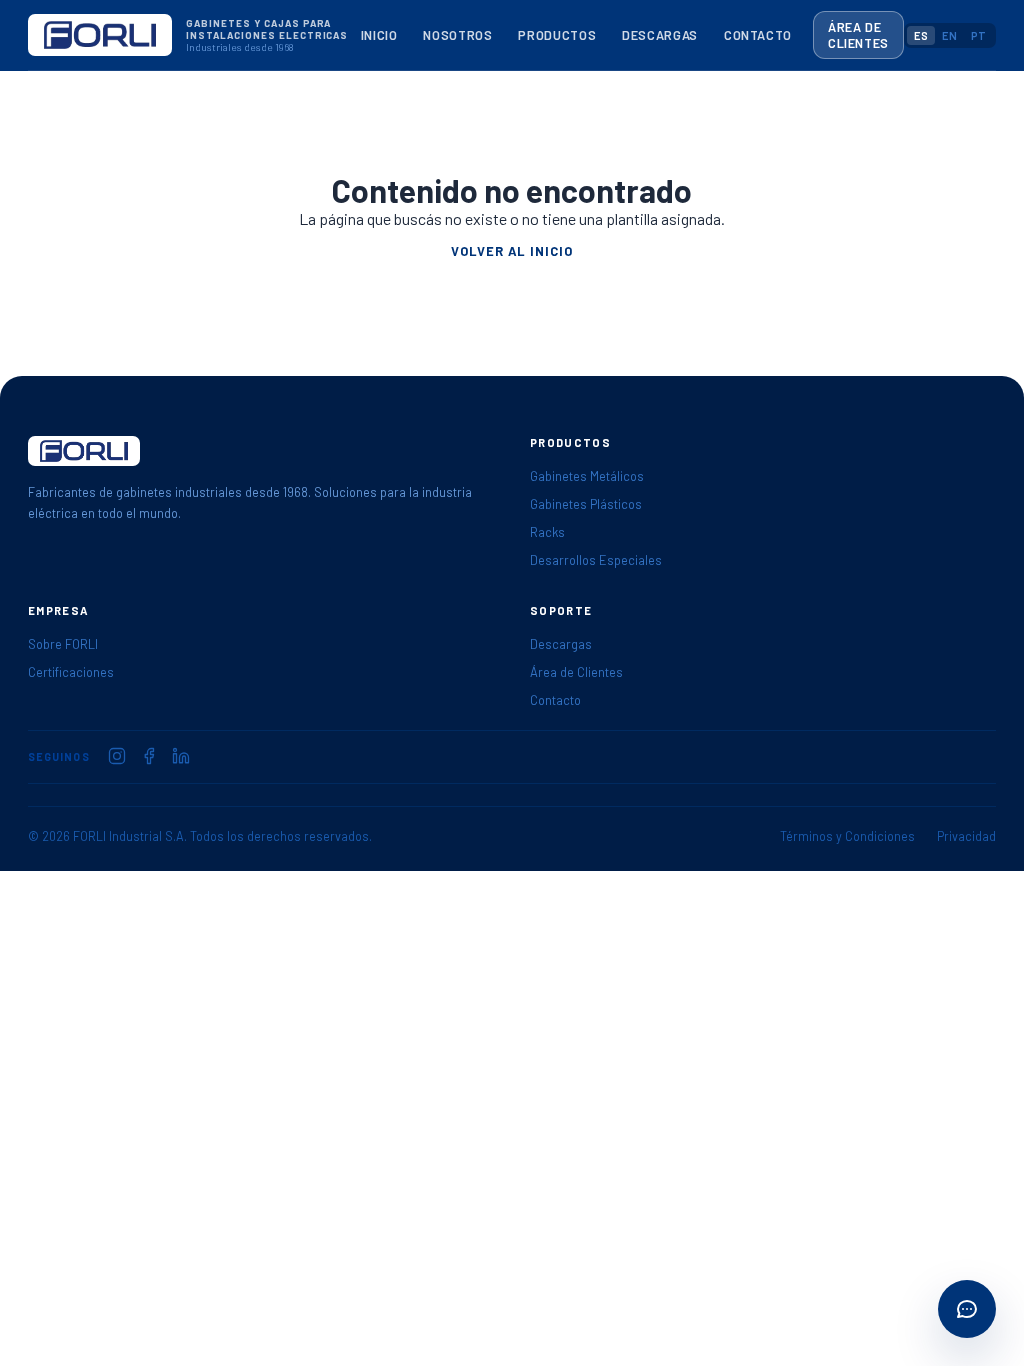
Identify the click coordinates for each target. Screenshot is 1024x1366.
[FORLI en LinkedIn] (181, 756)
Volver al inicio (511, 251)
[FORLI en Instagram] (117, 756)
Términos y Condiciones (847, 836)
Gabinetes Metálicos (587, 476)
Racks (547, 532)
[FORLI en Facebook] (149, 756)
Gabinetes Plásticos (586, 504)
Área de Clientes (858, 35)
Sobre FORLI (63, 644)
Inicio (379, 35)
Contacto (758, 35)
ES (921, 35)
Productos (557, 35)
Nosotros (457, 35)
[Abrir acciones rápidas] (967, 1309)
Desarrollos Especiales (596, 560)
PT (978, 35)
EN (949, 35)
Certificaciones (71, 672)
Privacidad (966, 836)
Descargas (660, 35)
